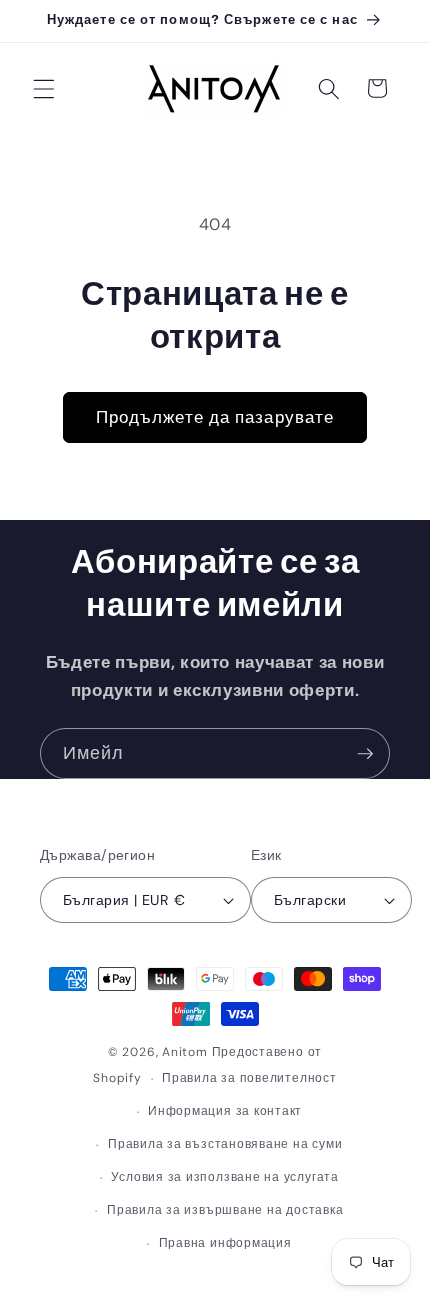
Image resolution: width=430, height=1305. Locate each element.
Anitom (185, 1052)
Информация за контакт (225, 1111)
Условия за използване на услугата (224, 1177)
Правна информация (225, 1243)
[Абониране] (365, 754)
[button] (44, 88)
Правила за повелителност (249, 1078)
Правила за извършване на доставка (225, 1210)
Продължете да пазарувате (215, 417)
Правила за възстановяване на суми (225, 1144)
